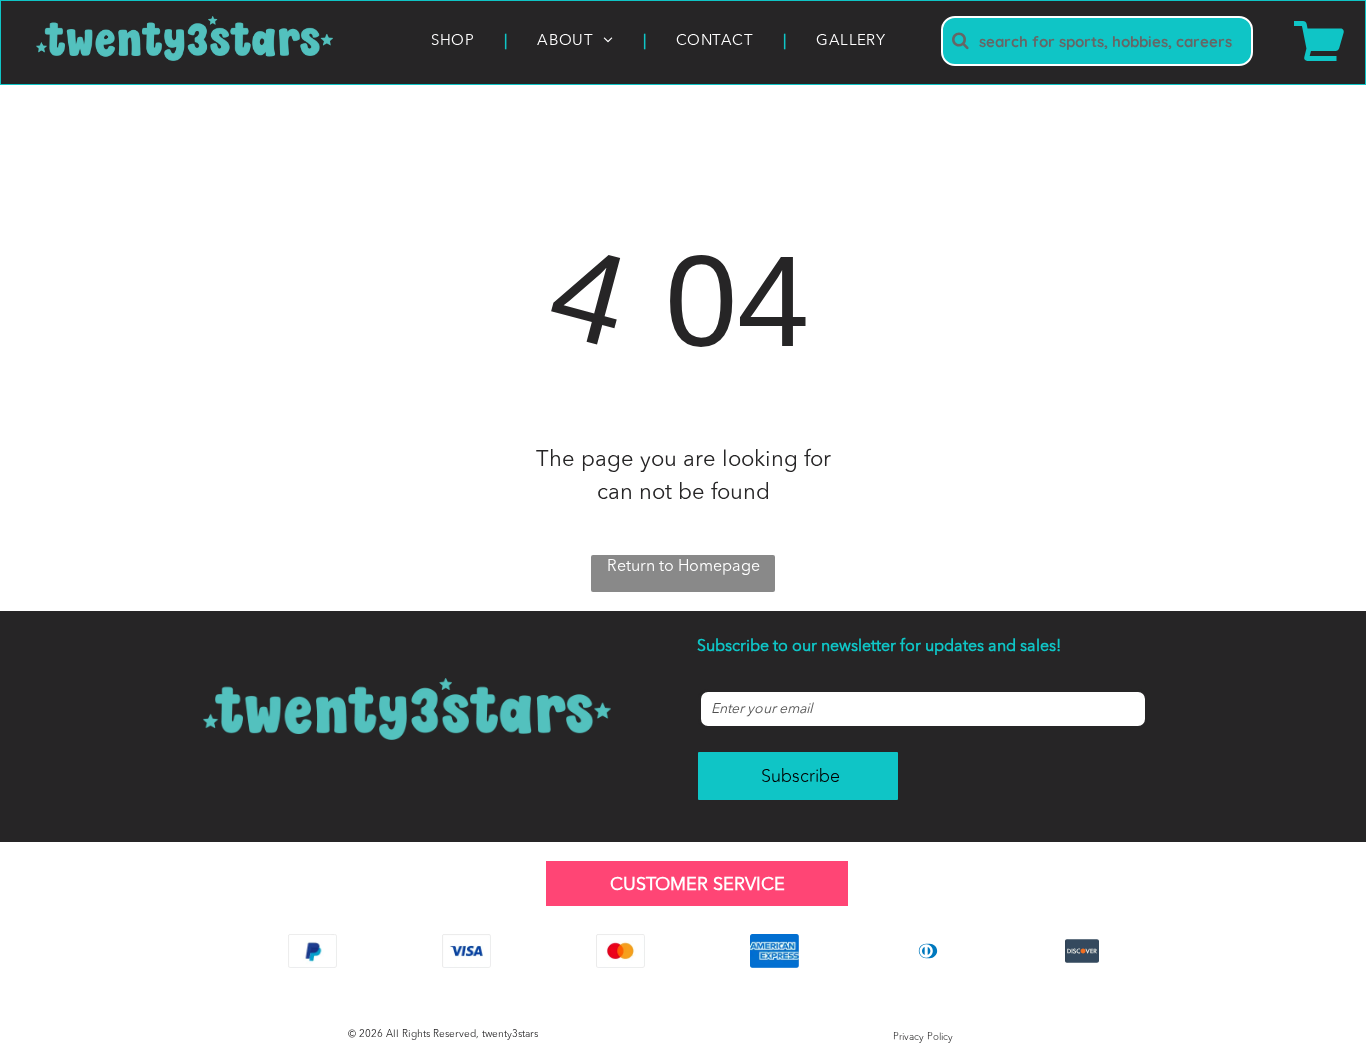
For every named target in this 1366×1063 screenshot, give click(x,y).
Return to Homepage (683, 567)
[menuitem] (454, 42)
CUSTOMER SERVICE (697, 885)
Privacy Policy (923, 1037)
